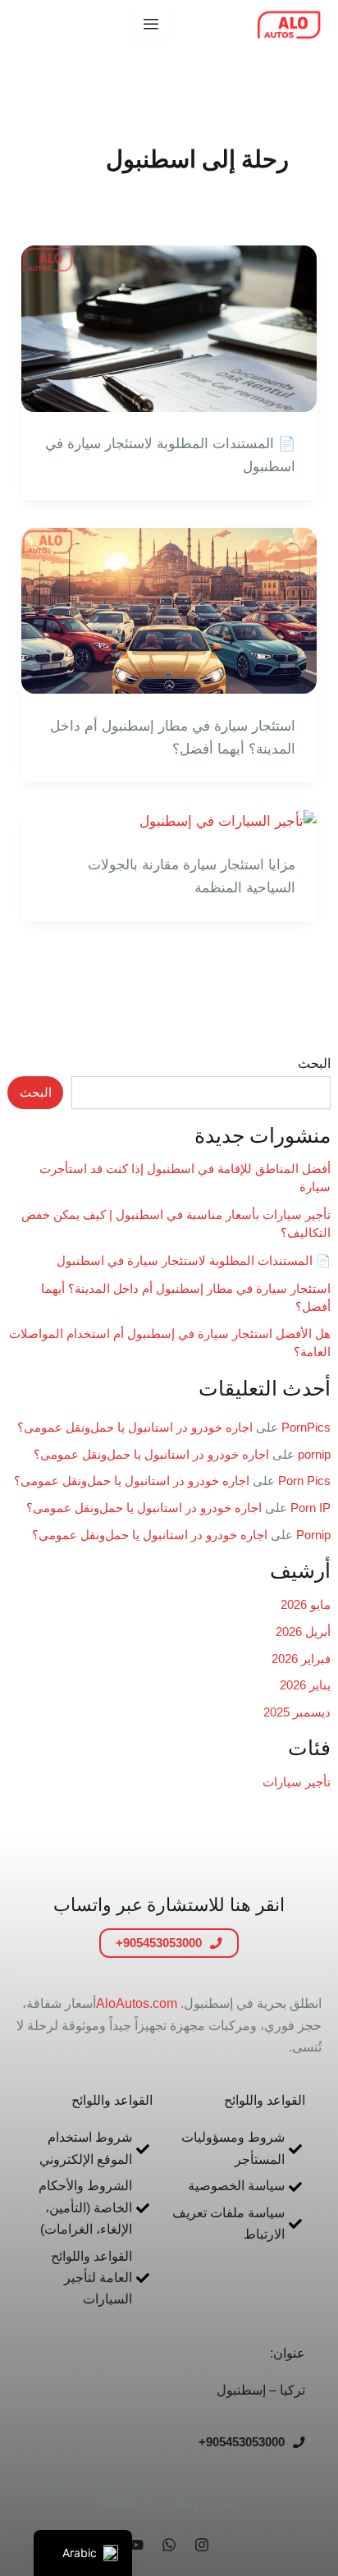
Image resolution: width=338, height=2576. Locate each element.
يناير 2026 (305, 1685)
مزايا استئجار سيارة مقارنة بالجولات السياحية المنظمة (192, 876)
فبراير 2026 (301, 1659)
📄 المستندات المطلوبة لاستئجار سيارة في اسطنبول (194, 1261)
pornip (314, 1455)
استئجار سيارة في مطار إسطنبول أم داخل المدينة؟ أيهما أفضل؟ (173, 738)
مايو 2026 (306, 1605)
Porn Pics (304, 1481)
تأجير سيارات (297, 1782)
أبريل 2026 (303, 1632)
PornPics (306, 1428)
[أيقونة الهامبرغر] (151, 25)
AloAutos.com (137, 2003)
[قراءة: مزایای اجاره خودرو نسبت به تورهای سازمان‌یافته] (228, 820)
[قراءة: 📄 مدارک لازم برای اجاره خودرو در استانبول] (169, 328)
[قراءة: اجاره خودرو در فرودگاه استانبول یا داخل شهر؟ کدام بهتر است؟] (169, 610)
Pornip (313, 1535)
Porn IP (311, 1508)
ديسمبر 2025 (297, 1712)
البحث (314, 1063)
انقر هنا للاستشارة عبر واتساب (169, 1905)
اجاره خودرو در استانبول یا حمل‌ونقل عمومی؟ (135, 1428)
